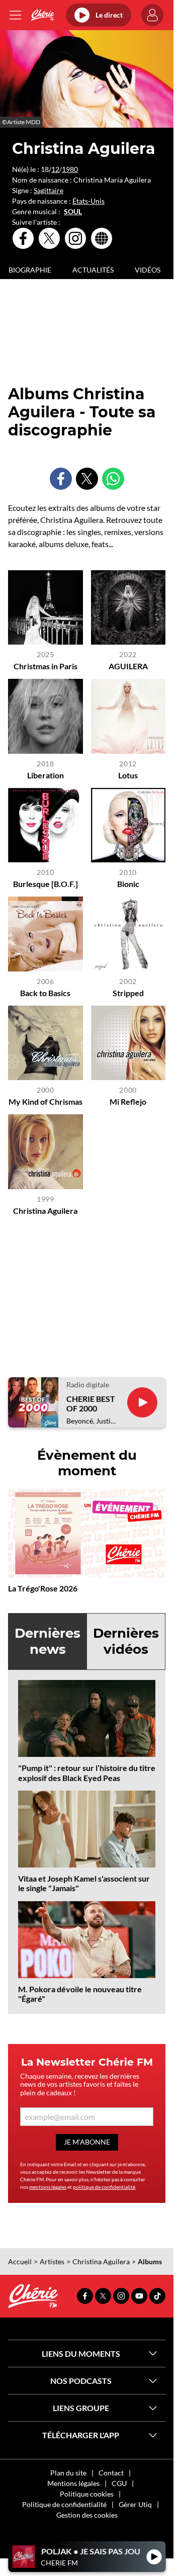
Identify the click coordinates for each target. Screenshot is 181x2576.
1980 (70, 169)
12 (55, 169)
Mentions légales (73, 2483)
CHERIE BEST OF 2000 (91, 1403)
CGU (119, 2483)
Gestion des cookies (87, 2515)
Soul (73, 212)
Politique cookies (87, 2494)
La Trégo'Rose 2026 (43, 1588)
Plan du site (68, 2473)
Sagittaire (49, 190)
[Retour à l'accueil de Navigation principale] (42, 15)
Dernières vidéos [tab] (126, 1641)
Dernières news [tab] (48, 1641)
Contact (111, 2473)
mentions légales (48, 2187)
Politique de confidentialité (64, 2504)
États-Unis (88, 201)
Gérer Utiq (135, 2504)
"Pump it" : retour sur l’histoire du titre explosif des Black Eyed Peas (87, 1772)
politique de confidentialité (104, 2187)
